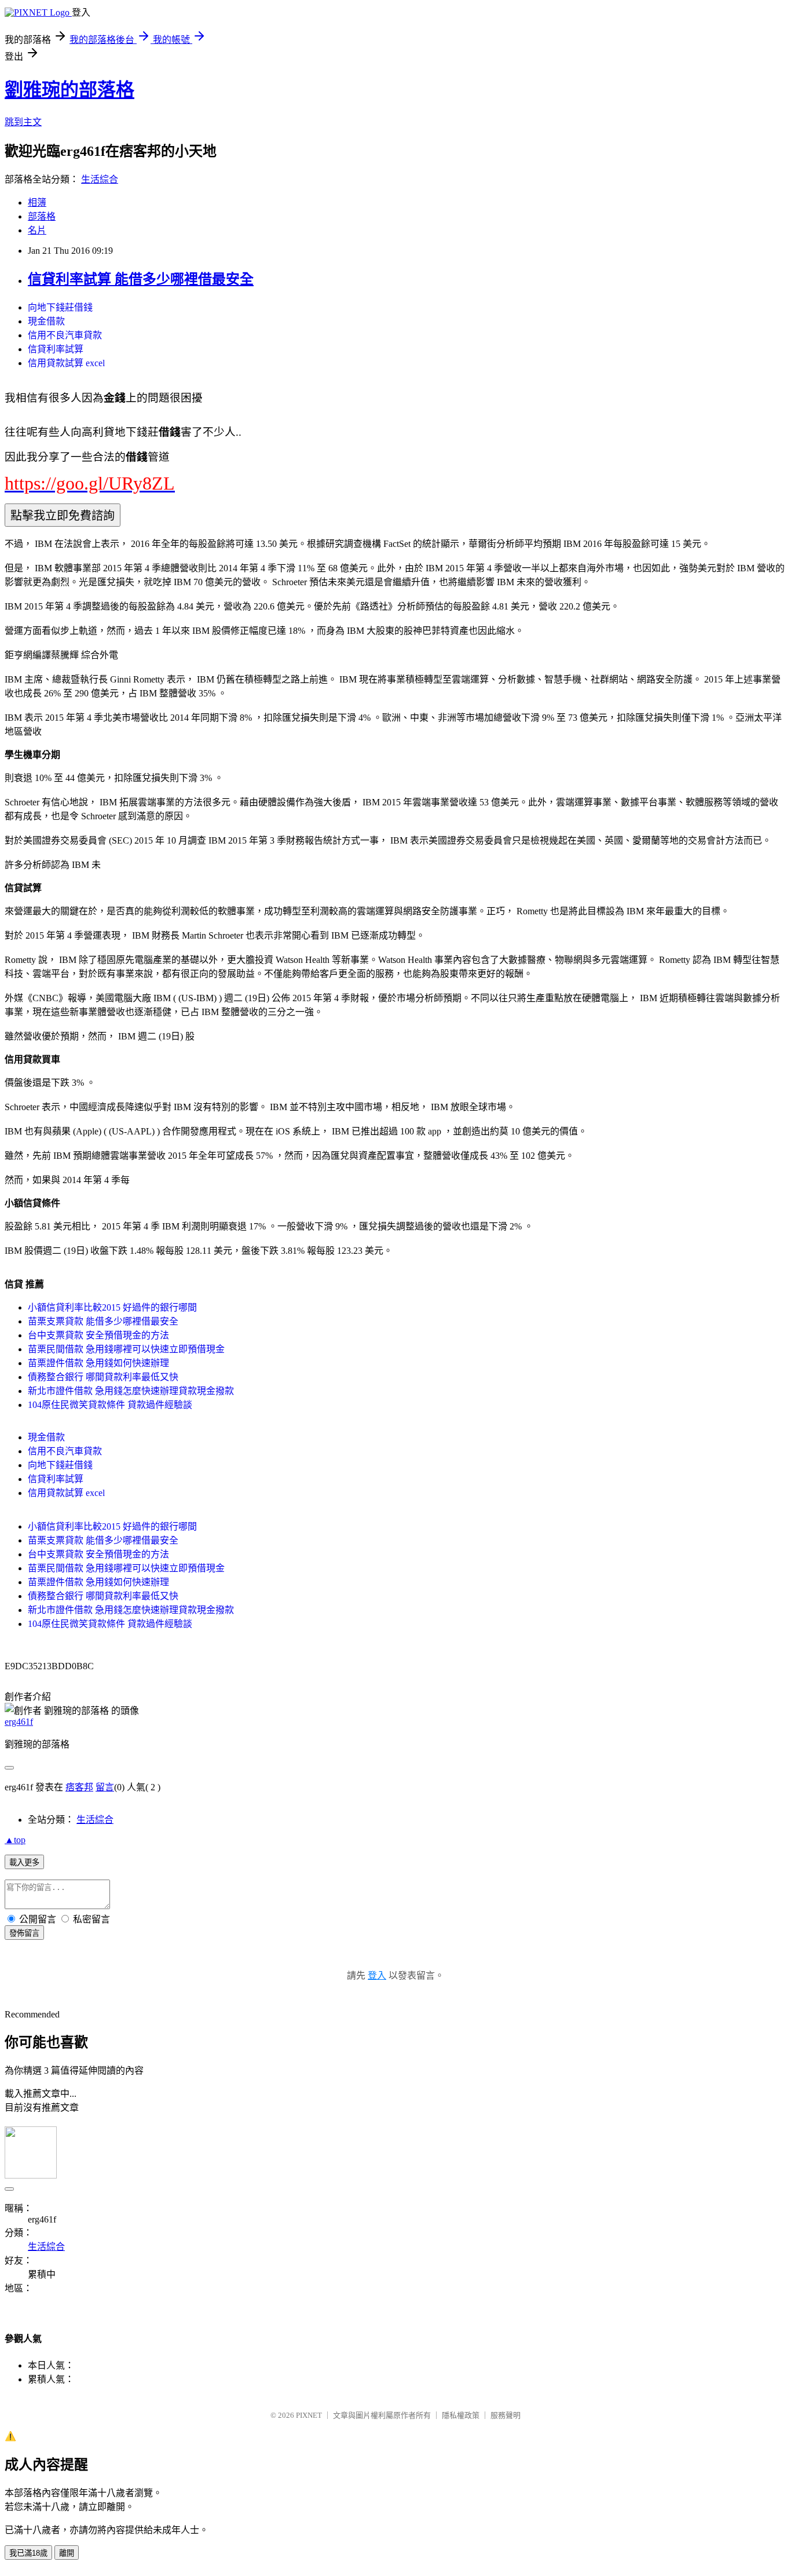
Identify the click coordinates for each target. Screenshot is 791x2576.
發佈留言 (24, 1933)
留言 (105, 1787)
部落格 (42, 216)
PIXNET (309, 2415)
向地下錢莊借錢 (60, 307)
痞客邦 (79, 1787)
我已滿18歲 (28, 2553)
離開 (67, 2553)
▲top (15, 1840)
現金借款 (46, 321)
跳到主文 (23, 122)
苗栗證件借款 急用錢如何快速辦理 (98, 1363)
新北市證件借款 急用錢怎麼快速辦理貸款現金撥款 (131, 1391)
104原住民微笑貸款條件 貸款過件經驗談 (110, 1405)
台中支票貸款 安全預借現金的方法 (98, 1335)
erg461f (19, 1722)
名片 (37, 230)
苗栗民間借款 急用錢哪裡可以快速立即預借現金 (126, 1349)
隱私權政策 (461, 2415)
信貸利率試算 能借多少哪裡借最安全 (141, 279)
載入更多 (24, 1862)
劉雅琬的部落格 (69, 90)
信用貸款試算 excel (66, 363)
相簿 (37, 202)
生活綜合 (100, 179)
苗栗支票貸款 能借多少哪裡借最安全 (103, 1321)
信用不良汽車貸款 (65, 335)
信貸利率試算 (56, 349)
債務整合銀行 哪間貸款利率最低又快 (103, 1377)
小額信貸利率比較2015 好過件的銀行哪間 (112, 1307)
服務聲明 (506, 2415)
